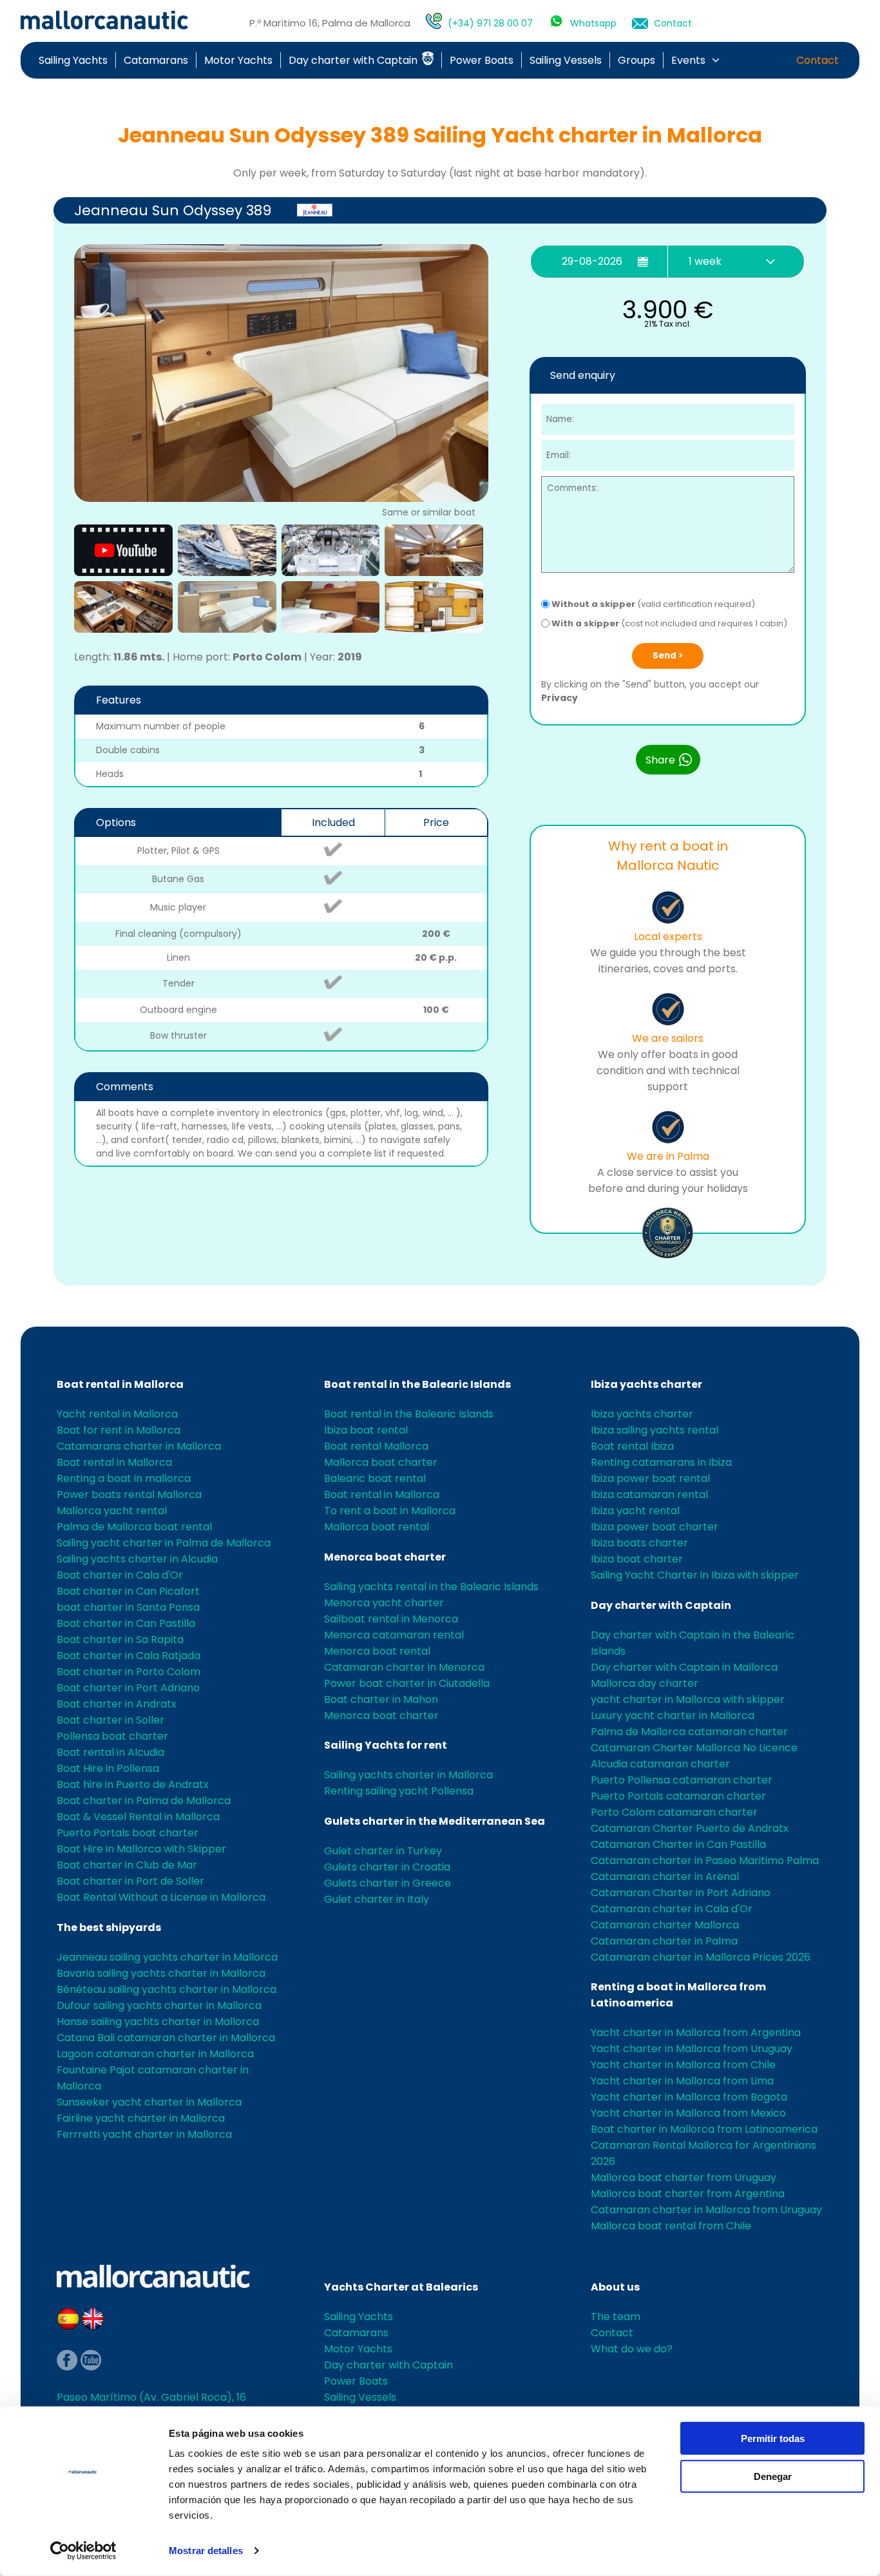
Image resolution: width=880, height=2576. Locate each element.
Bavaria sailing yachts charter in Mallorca (161, 1973)
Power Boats (482, 60)
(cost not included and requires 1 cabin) (669, 623)
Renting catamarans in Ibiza (661, 1462)
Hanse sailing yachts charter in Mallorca (158, 2022)
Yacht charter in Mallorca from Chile (683, 2065)
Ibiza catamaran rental (649, 1495)
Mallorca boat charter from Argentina (688, 2194)
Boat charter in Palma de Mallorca (144, 1801)
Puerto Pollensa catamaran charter (682, 1780)
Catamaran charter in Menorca (404, 1667)
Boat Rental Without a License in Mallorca (161, 1897)
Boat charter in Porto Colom (129, 1672)
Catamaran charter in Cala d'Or (672, 1909)
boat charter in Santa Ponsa (128, 1607)
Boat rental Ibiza (632, 1446)
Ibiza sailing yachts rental (655, 1430)
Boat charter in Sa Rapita (120, 1639)
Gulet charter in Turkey (383, 1851)
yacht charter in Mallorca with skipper (688, 1699)
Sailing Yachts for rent (386, 1745)
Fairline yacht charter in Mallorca (141, 2118)
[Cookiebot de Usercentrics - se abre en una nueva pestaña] (83, 2551)
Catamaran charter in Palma (664, 1941)
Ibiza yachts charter (646, 1384)
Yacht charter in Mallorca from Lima (682, 2081)
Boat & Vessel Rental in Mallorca (138, 1817)
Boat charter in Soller (110, 1720)
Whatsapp (593, 23)
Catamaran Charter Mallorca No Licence (694, 1748)
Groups (636, 60)
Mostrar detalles (206, 2551)
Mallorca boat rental (377, 1527)
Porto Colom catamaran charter (674, 1812)
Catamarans (156, 60)
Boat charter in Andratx (117, 1704)
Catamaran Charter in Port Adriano (681, 1893)
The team (616, 2317)
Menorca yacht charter (384, 1603)
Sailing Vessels (566, 60)
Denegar (773, 2476)
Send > (668, 656)
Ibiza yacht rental (635, 1511)
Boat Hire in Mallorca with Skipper (141, 1849)
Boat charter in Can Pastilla (126, 1623)
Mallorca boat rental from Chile (671, 2226)
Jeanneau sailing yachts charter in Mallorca (167, 1957)
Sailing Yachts (73, 60)
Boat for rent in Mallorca (119, 1430)
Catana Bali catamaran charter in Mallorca (166, 2038)
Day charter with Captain (354, 60)
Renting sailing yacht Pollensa (399, 1791)
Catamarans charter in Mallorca (139, 1446)
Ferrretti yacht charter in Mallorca (144, 2134)
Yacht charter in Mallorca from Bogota (689, 2097)
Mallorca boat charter (381, 1462)
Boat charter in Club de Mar (127, 1865)
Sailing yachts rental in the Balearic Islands (431, 1587)
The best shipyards (109, 1927)
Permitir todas (773, 2438)
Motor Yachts (238, 60)
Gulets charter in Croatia (387, 1867)
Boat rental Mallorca (376, 1446)
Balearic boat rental (375, 1478)
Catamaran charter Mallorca (665, 1925)
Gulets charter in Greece (387, 1883)
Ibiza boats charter (639, 1543)
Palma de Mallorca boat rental (134, 1527)
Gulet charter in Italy (377, 1899)
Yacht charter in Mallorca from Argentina (696, 2033)
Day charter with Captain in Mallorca (684, 1667)
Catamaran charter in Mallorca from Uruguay (706, 2210)
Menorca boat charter (385, 1557)
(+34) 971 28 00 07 (490, 23)
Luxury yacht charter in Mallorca (673, 1716)
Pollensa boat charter (112, 1736)
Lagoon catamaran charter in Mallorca (155, 2054)
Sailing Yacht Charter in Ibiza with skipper (695, 1575)
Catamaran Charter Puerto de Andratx (690, 1828)
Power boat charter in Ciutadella (407, 1683)
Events (688, 60)
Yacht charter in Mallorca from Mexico (688, 2113)
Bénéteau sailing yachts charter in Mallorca (167, 1989)
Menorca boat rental (377, 1651)
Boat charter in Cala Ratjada (129, 1656)
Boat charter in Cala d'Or (120, 1575)
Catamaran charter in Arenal (665, 1877)
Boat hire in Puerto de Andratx (133, 1784)
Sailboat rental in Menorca (391, 1619)
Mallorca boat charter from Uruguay (684, 2177)
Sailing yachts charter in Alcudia (137, 1559)
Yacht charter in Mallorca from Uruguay (692, 2049)
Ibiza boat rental (366, 1430)
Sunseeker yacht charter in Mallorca (149, 2102)
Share (662, 760)
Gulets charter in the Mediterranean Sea (435, 1821)
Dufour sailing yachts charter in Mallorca (159, 2005)
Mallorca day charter (645, 1683)
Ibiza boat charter (637, 1559)
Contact (673, 23)
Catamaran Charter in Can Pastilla (678, 1844)
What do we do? (632, 2349)
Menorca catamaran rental (394, 1635)
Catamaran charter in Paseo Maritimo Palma (705, 1860)
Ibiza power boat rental (650, 1478)
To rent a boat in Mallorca (390, 1511)
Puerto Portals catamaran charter (678, 1796)
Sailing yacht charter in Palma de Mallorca (164, 1543)
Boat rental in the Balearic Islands (417, 1384)
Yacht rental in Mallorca (117, 1414)
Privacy (560, 698)
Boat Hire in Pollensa (108, 1768)
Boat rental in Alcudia (110, 1752)
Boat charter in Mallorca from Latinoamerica (704, 2129)
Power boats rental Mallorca (129, 1495)
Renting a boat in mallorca (124, 1478)
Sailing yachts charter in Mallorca (408, 1775)
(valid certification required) (653, 604)
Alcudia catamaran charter (660, 1764)
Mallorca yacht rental (112, 1511)
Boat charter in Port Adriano (128, 1688)
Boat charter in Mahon (381, 1699)
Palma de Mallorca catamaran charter (689, 1732)
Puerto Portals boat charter (128, 1833)
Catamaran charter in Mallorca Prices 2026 (701, 1957)
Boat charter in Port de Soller (130, 1881)
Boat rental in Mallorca (120, 1384)
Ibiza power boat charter (655, 1527)
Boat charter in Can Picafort (128, 1591)
